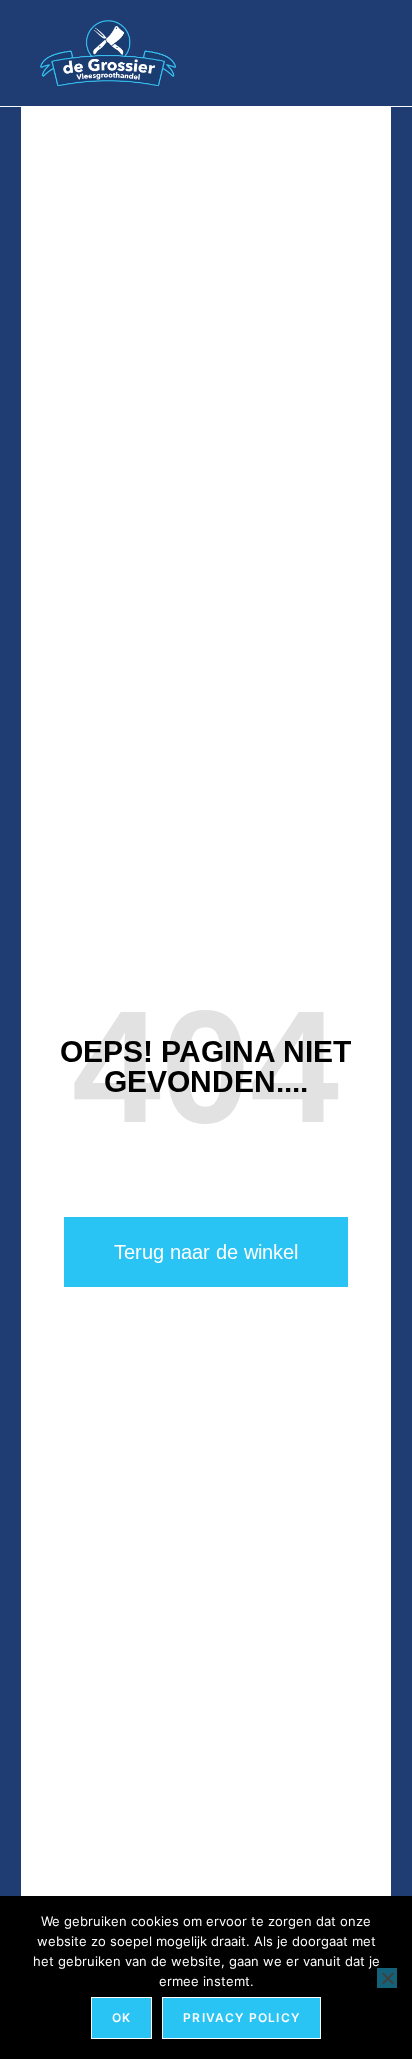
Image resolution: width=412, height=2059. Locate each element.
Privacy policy (241, 2017)
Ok (121, 2017)
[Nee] (387, 1978)
